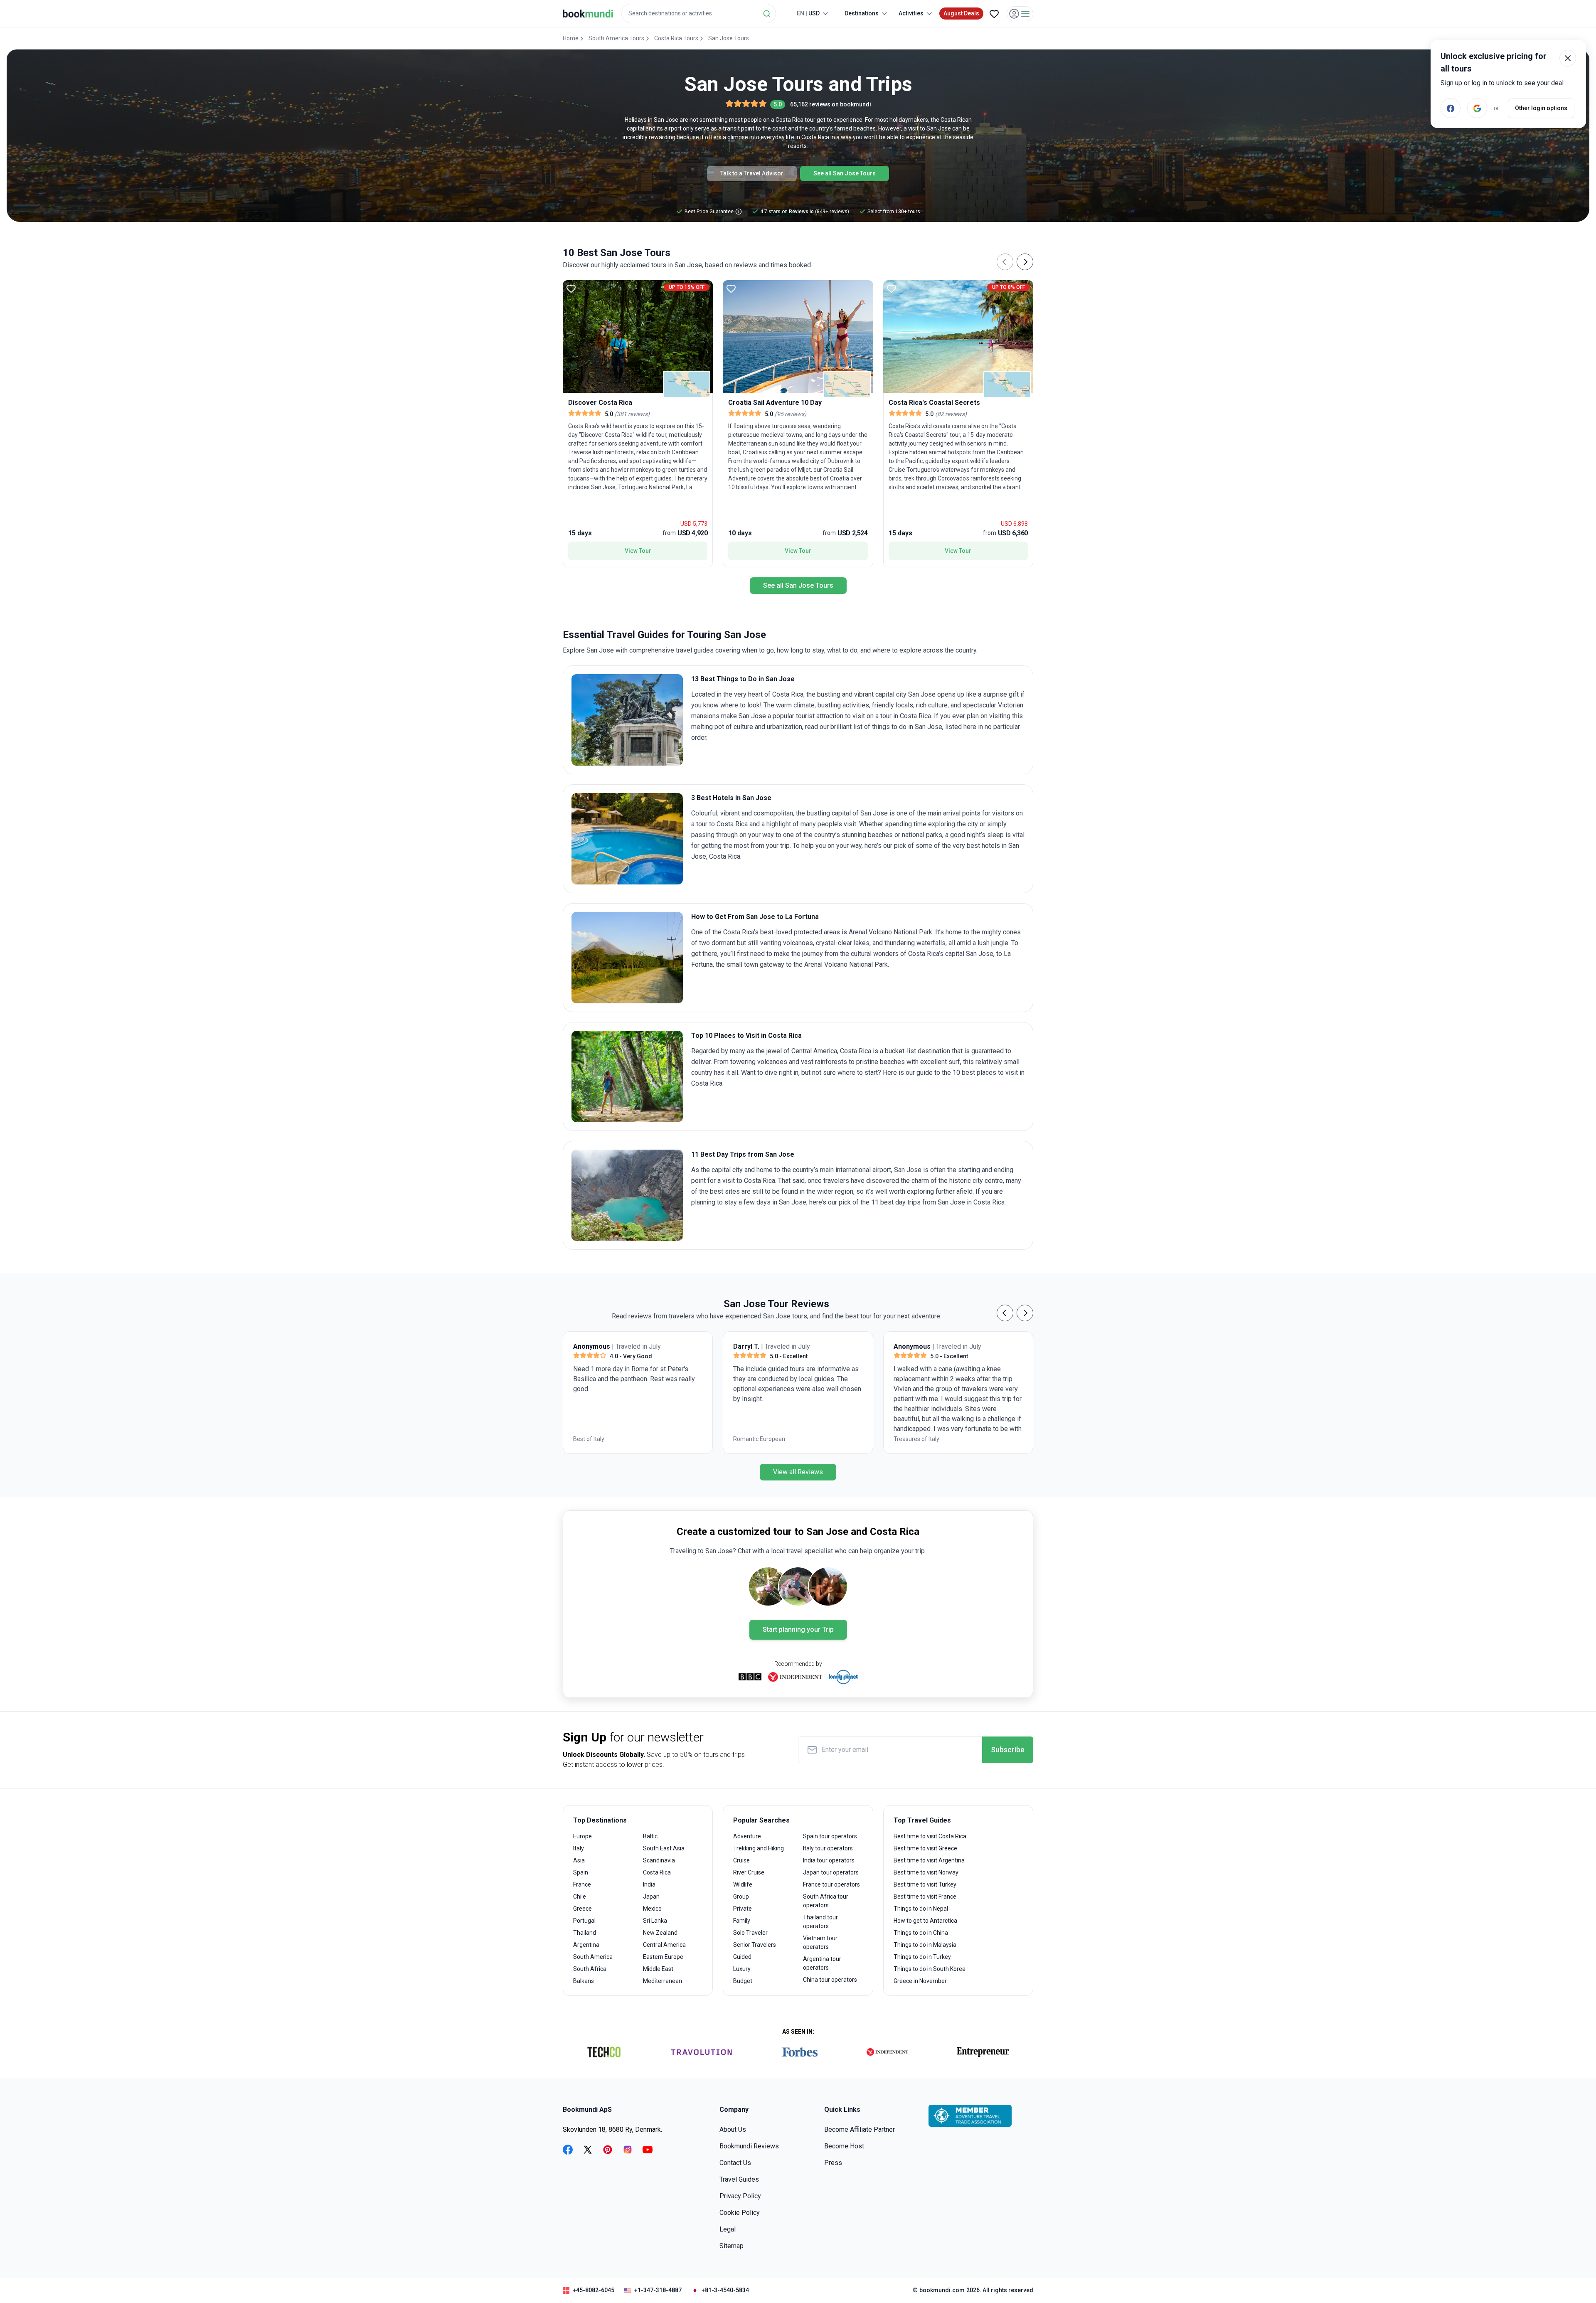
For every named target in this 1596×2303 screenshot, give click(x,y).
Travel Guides (739, 2179)
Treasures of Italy (596, 1439)
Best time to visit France (925, 1897)
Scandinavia (659, 1860)
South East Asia (664, 1848)
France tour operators (831, 1884)
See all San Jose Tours (845, 173)
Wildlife (743, 1884)
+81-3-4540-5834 (725, 2290)
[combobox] (699, 14)
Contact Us (735, 2163)
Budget (743, 1981)
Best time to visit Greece (925, 1848)
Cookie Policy (740, 2213)
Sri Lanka (655, 1921)
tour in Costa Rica (906, 716)
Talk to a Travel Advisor (752, 173)
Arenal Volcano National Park (890, 932)
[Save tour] (571, 288)
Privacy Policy (740, 2196)
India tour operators (829, 1860)
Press (833, 2163)
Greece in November (920, 1981)
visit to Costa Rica (749, 1181)
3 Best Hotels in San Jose (731, 798)
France (582, 1884)
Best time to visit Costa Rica (930, 1836)
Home (571, 38)
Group (741, 1897)
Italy (579, 1848)
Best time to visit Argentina (929, 1860)
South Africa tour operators (826, 1901)
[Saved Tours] (994, 14)
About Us (733, 2129)
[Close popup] (1568, 58)
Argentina (586, 1945)
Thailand (585, 1933)
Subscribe (1008, 1750)
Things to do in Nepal (921, 1909)
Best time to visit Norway (926, 1872)
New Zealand (660, 1933)
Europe (582, 1836)
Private (743, 1909)
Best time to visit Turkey (925, 1884)
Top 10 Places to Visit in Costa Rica (746, 1036)
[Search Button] (767, 14)
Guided (742, 1957)
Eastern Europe (663, 1957)
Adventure (747, 1836)
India (649, 1884)
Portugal (584, 1921)
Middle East (658, 1969)
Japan (651, 1897)
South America (593, 1957)
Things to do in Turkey (922, 1957)
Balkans (584, 1981)
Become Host (844, 2146)
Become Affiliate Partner (860, 2129)
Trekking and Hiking (759, 1848)
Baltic (650, 1836)
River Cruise (749, 1872)
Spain (581, 1872)
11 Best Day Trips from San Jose (743, 1154)
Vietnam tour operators (820, 1942)
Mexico (652, 1909)
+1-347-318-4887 (658, 2290)
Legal (728, 2229)
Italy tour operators (828, 1848)
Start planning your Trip (798, 1629)
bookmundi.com (942, 2290)
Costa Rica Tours (676, 38)
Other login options (1541, 108)
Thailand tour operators (820, 1922)
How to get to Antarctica (925, 1921)
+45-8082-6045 (594, 2290)
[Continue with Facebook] (1451, 108)
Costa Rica (657, 1872)
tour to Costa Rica (722, 824)
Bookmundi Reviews (749, 2146)
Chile (580, 1897)
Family (742, 1921)
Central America (664, 1945)
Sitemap (731, 2246)
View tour (638, 551)
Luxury (742, 1969)
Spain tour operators (830, 1836)
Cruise (741, 1860)
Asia (579, 1860)
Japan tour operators (831, 1872)
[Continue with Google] (1477, 108)
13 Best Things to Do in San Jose (743, 679)
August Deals (961, 13)
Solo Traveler (750, 1933)
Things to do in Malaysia (925, 1945)
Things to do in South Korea (930, 1969)
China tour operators (830, 1980)
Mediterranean (663, 1981)
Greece (582, 1909)
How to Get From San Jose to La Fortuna (755, 917)
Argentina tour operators (822, 1963)
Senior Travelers (755, 1945)
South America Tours (616, 38)
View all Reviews (798, 1472)
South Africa (590, 1969)
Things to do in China (921, 1933)
